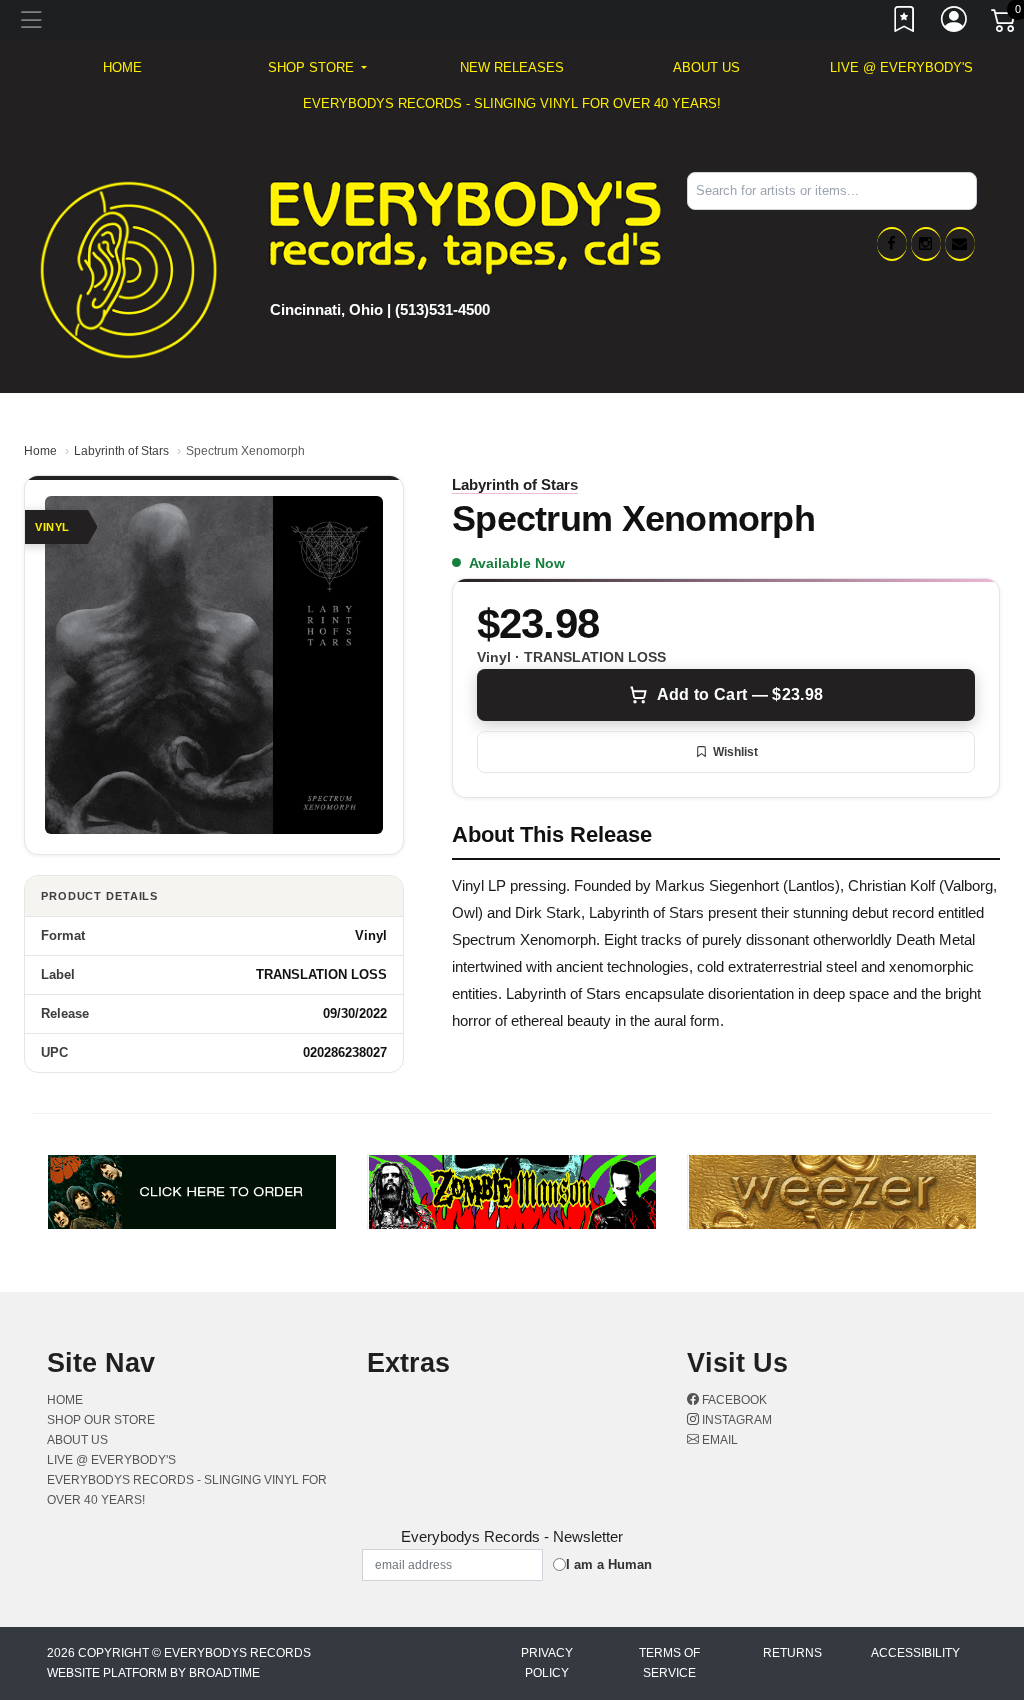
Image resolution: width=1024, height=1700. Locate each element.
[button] (317, 68)
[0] (1005, 24)
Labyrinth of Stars (121, 451)
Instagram (735, 1420)
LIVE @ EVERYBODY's (901, 67)
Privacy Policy (547, 1663)
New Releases (512, 67)
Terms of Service (669, 1663)
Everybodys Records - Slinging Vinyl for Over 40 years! (512, 103)
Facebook (733, 1400)
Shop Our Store (101, 1420)
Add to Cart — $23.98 (740, 694)
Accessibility (915, 1653)
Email (718, 1440)
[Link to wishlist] (905, 23)
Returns (792, 1653)
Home (40, 451)
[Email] (960, 244)
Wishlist (735, 752)
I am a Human (609, 1564)
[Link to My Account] (955, 23)
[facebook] (892, 244)
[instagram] (926, 244)
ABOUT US (706, 67)
